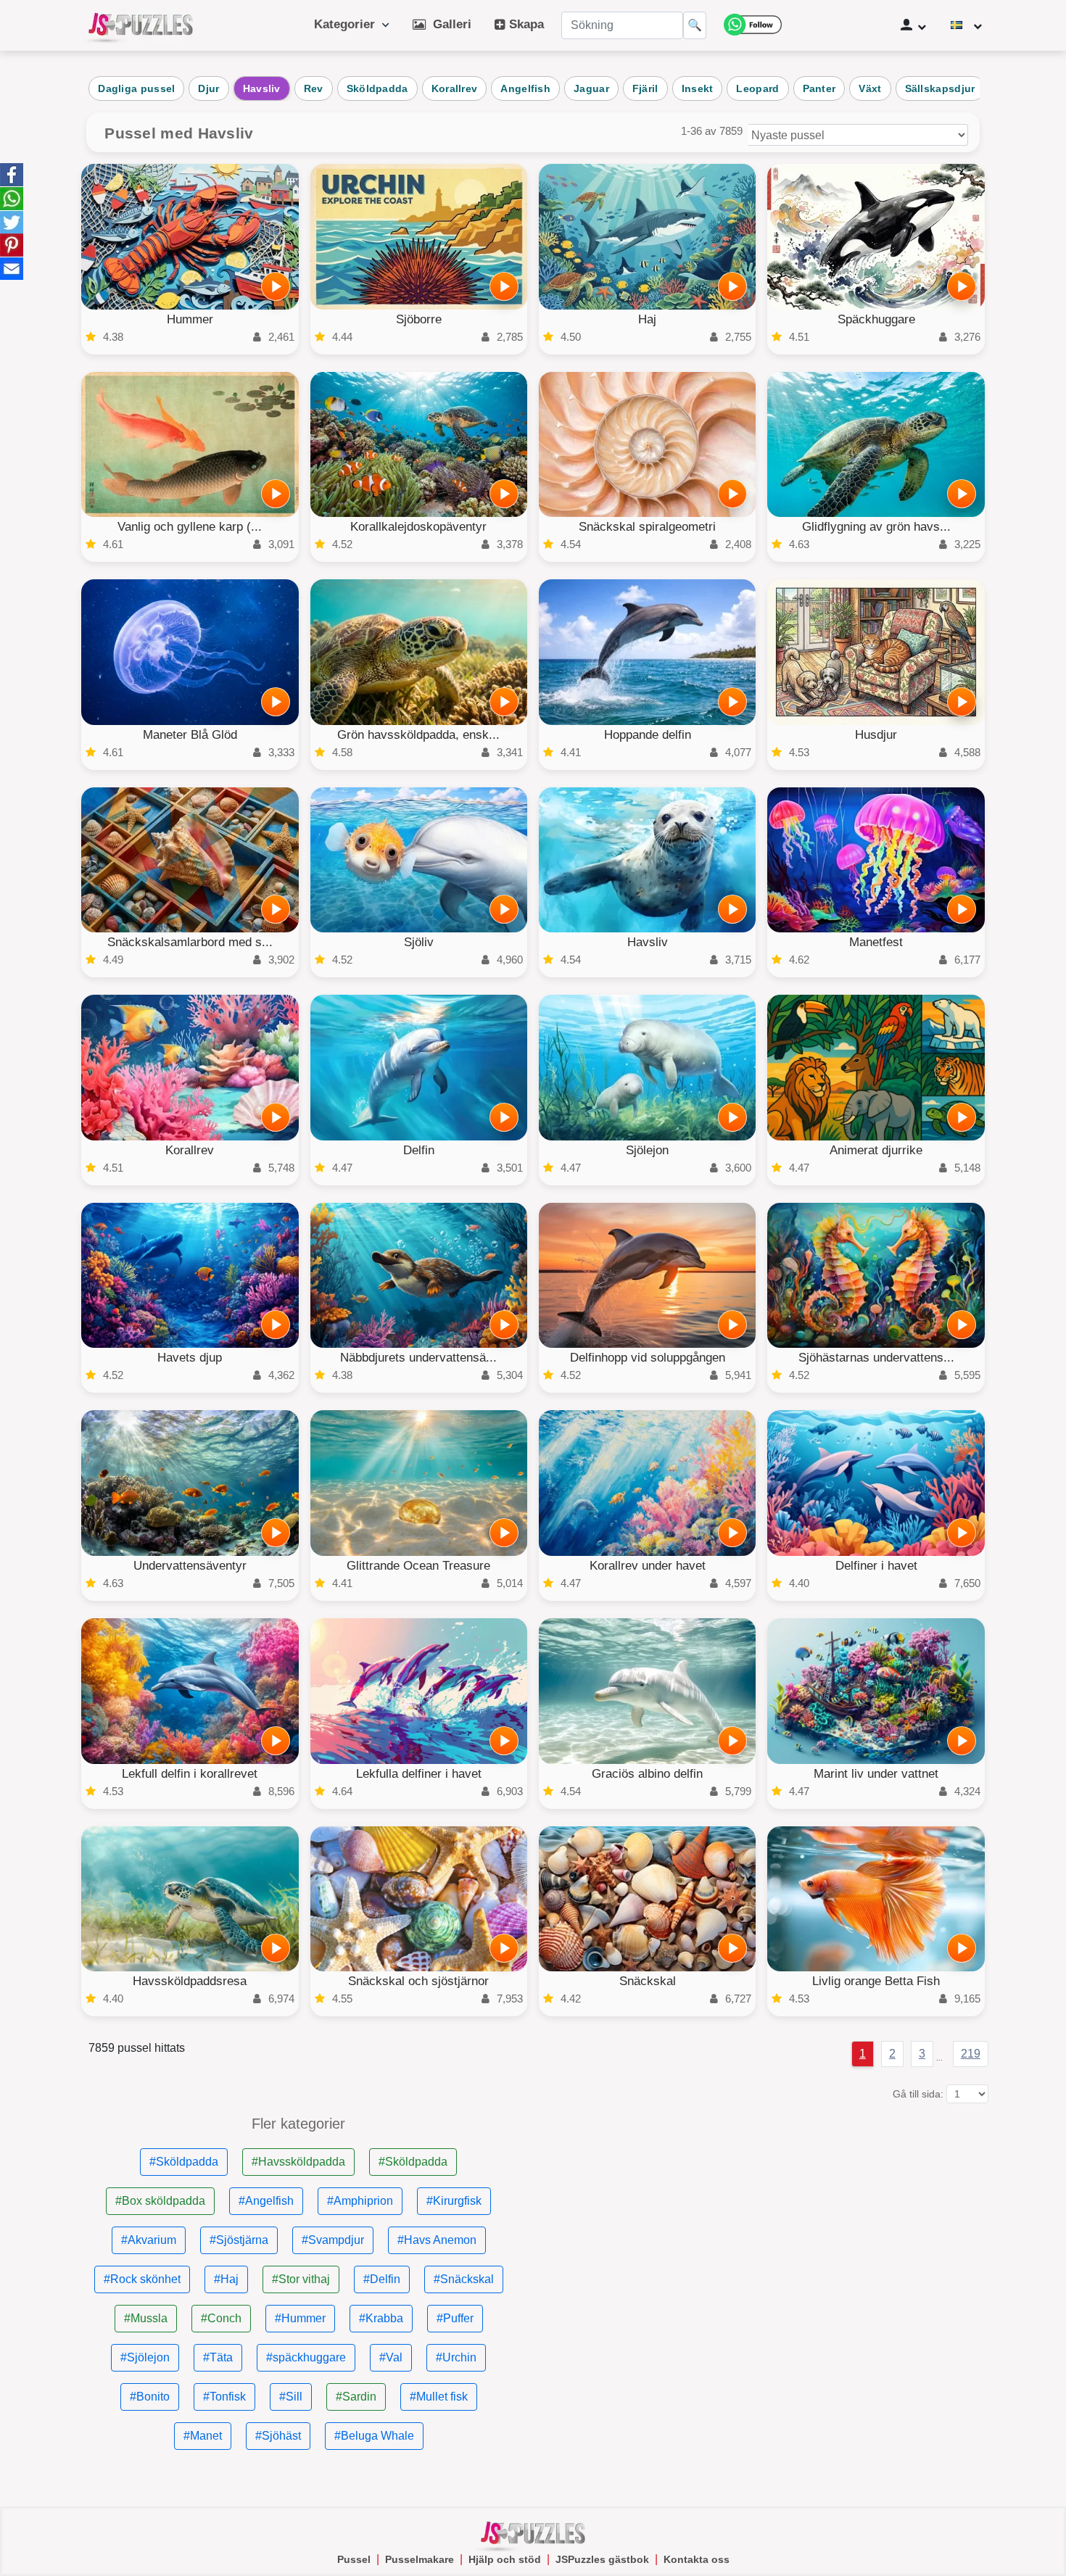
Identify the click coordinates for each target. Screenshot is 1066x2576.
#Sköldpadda (184, 2162)
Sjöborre (419, 319)
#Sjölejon (145, 2357)
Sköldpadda (377, 88)
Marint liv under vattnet (876, 1774)
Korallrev (455, 88)
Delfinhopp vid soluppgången (648, 1358)
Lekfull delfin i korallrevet (190, 1774)
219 (971, 2054)
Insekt (698, 88)
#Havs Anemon (437, 2240)
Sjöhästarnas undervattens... (876, 1358)
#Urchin (456, 2357)
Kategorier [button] (348, 24)
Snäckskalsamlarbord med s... (190, 942)
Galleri (449, 24)
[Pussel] (141, 25)
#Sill (291, 2397)
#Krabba (381, 2318)
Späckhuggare (876, 319)
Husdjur (876, 735)
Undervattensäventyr (190, 1566)
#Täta (218, 2357)
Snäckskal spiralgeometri (647, 527)
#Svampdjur (333, 2240)
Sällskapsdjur (940, 88)
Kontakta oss (697, 2559)
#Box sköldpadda (160, 2201)
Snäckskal (648, 1981)
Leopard (757, 88)
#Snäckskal (464, 2279)
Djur (208, 88)
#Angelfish (266, 2201)
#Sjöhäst (278, 2436)
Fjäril (645, 88)
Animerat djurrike (876, 1150)
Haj (647, 319)
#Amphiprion (360, 2201)
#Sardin (356, 2397)
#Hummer (300, 2318)
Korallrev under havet (648, 1566)
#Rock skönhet (142, 2279)
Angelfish (525, 88)
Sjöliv (419, 942)
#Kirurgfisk (454, 2201)
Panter (819, 88)
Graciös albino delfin (647, 1774)
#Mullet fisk (439, 2397)
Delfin (419, 1150)
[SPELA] (276, 286)
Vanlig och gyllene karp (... (190, 527)
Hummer (190, 319)
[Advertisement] (768, 2218)
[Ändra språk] (966, 25)
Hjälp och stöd (505, 2559)
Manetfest (876, 942)
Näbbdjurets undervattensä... (418, 1358)
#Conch (221, 2318)
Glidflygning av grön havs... (876, 527)
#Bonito (150, 2397)
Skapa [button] (525, 24)
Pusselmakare (420, 2559)
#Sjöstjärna (239, 2240)
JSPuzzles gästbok (602, 2559)
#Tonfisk (224, 2397)
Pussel (354, 2559)
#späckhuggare (306, 2357)
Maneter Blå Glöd (190, 735)
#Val (391, 2357)
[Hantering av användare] (913, 25)
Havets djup (190, 1358)
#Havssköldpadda (298, 2162)
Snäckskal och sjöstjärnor (418, 1981)
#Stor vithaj (301, 2279)
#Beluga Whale (374, 2436)
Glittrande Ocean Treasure (418, 1566)
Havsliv (262, 88)
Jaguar (591, 88)
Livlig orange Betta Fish (876, 1981)
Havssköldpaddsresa (190, 1981)
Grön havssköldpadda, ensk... (418, 735)
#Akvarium (149, 2240)
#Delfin (382, 2279)
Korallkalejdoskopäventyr (418, 527)
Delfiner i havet (876, 1566)
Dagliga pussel (136, 88)
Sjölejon (647, 1150)
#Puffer (455, 2318)
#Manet (203, 2436)
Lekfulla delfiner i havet (419, 1774)
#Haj (226, 2279)
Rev (314, 88)
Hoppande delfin (648, 735)
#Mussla (146, 2318)
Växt (870, 88)
